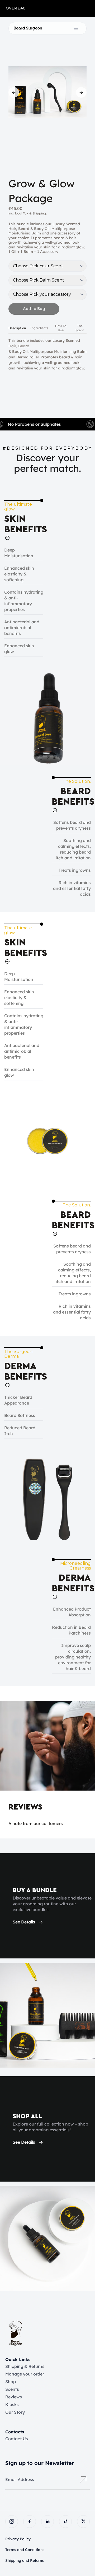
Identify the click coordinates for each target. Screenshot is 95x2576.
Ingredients (39, 328)
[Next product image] (81, 92)
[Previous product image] (14, 92)
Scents (12, 2389)
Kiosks (12, 2404)
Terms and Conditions (25, 2550)
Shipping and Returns (25, 2560)
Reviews (14, 2397)
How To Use (61, 328)
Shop (11, 2382)
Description (17, 328)
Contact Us (17, 2439)
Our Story (15, 2412)
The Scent (80, 328)
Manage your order (25, 2374)
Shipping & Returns (25, 2366)
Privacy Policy (18, 2539)
